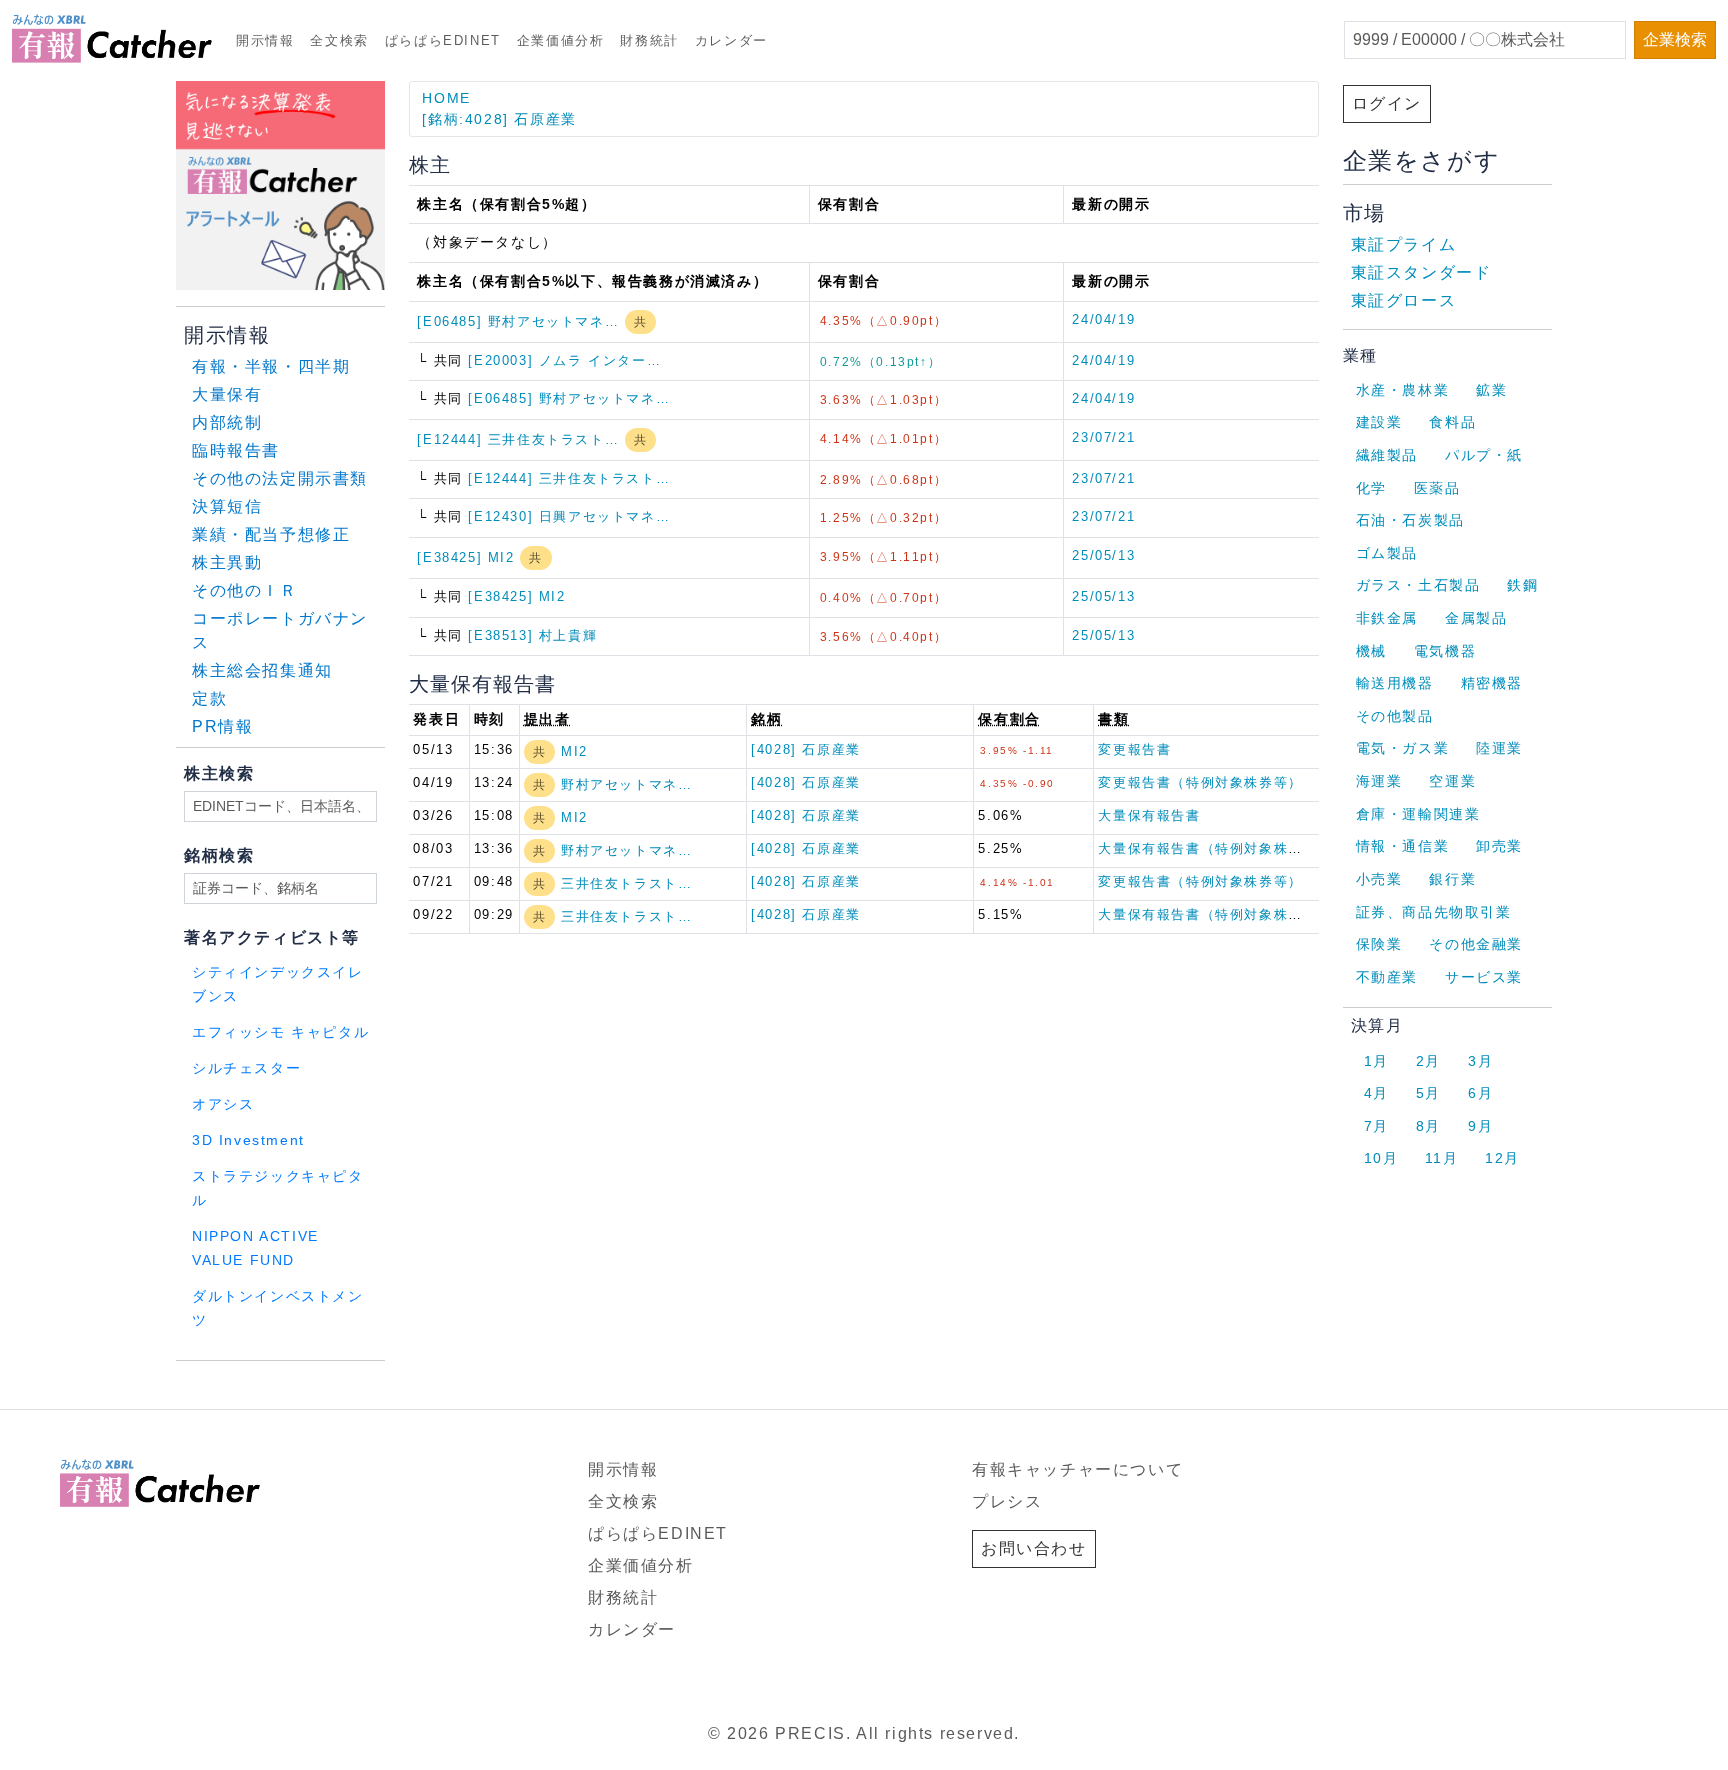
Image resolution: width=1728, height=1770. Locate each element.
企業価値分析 (561, 40)
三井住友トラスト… (626, 883)
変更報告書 (1134, 749)
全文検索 (339, 40)
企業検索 (1675, 39)
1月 (1376, 1061)
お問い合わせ (1034, 1548)
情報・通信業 (1403, 846)
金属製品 (1476, 618)
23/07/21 (1103, 437)
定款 (209, 698)
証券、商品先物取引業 (1434, 912)
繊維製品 (1387, 455)
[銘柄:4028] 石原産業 (499, 119)
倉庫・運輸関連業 (1418, 814)
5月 (1428, 1093)
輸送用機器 (1395, 683)
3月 (1480, 1061)
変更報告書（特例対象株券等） (1200, 782)
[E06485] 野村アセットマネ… (520, 321)
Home (446, 98)
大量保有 (227, 394)
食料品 (1452, 422)
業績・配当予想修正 (271, 534)
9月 (1480, 1126)
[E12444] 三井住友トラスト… (520, 439)
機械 (1371, 651)
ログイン (1387, 103)
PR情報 (222, 726)
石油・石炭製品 (1410, 520)
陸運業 (1499, 748)
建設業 (1379, 422)
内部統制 (227, 422)
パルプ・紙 (1484, 455)
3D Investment (248, 1140)
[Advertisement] (418, 1386)
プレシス (1007, 1501)
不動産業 (1387, 977)
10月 (1381, 1158)
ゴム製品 (1387, 553)
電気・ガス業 (1403, 748)
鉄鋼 (1522, 585)
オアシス (223, 1104)
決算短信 (227, 506)
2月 (1428, 1061)
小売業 (1379, 879)
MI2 (574, 751)
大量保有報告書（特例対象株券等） (1215, 848)
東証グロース (1404, 300)
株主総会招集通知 (262, 670)
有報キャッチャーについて (1077, 1469)
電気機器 (1445, 651)
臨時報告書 (236, 450)
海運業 (1379, 781)
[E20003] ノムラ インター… (564, 360)
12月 (1502, 1158)
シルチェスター (246, 1068)
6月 (1480, 1093)
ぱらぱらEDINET (443, 40)
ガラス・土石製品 (1418, 585)
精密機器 (1492, 683)
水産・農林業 (1403, 390)
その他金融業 (1476, 944)
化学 (1371, 488)
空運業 (1452, 781)
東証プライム (1404, 244)
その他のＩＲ (245, 590)
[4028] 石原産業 (806, 749)
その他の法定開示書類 (280, 478)
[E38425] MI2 (468, 557)
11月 (1441, 1158)
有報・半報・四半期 (271, 366)
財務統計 (649, 40)
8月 (1428, 1126)
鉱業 (1491, 390)
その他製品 (1395, 716)
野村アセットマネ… (626, 784)
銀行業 (1452, 879)
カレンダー (731, 40)
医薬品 (1437, 488)
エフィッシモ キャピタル (280, 1032)
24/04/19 (1103, 319)
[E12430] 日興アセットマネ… (569, 516)
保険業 (1379, 944)
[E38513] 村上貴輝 (532, 635)
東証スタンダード (1421, 272)
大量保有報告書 (1149, 815)
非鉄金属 (1387, 618)
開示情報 (265, 40)
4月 (1376, 1093)
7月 (1376, 1126)
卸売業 (1499, 846)
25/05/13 (1103, 555)
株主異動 (227, 562)
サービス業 (1484, 977)
